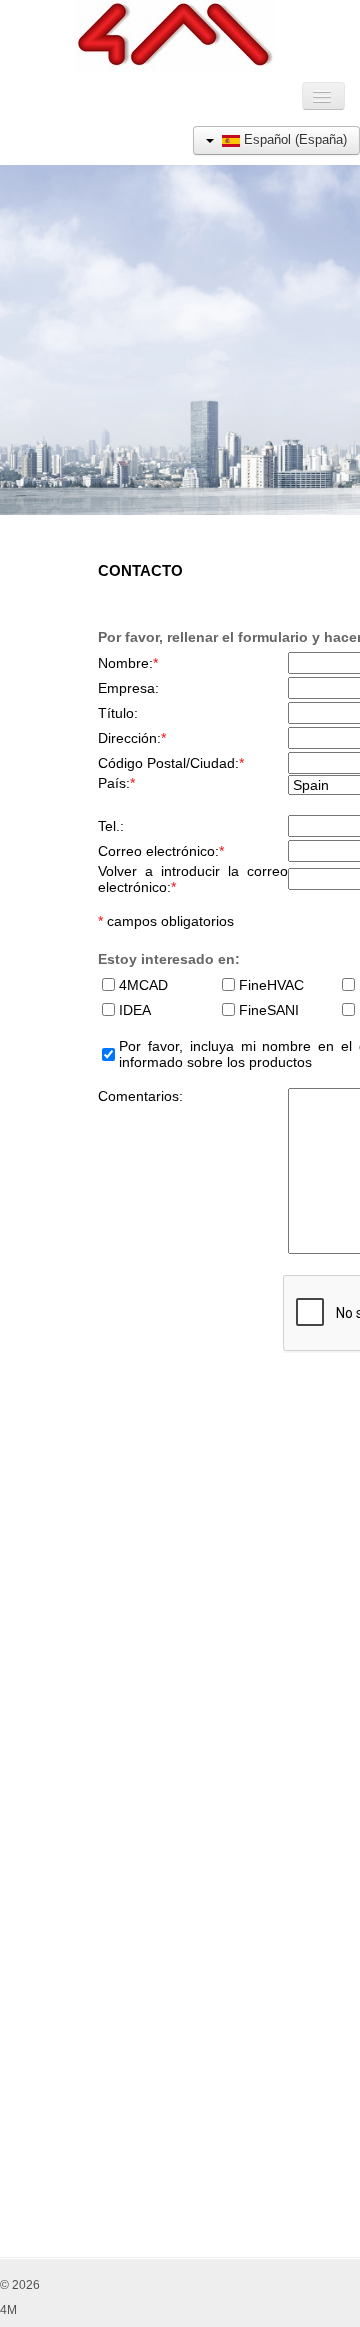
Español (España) (293, 139)
